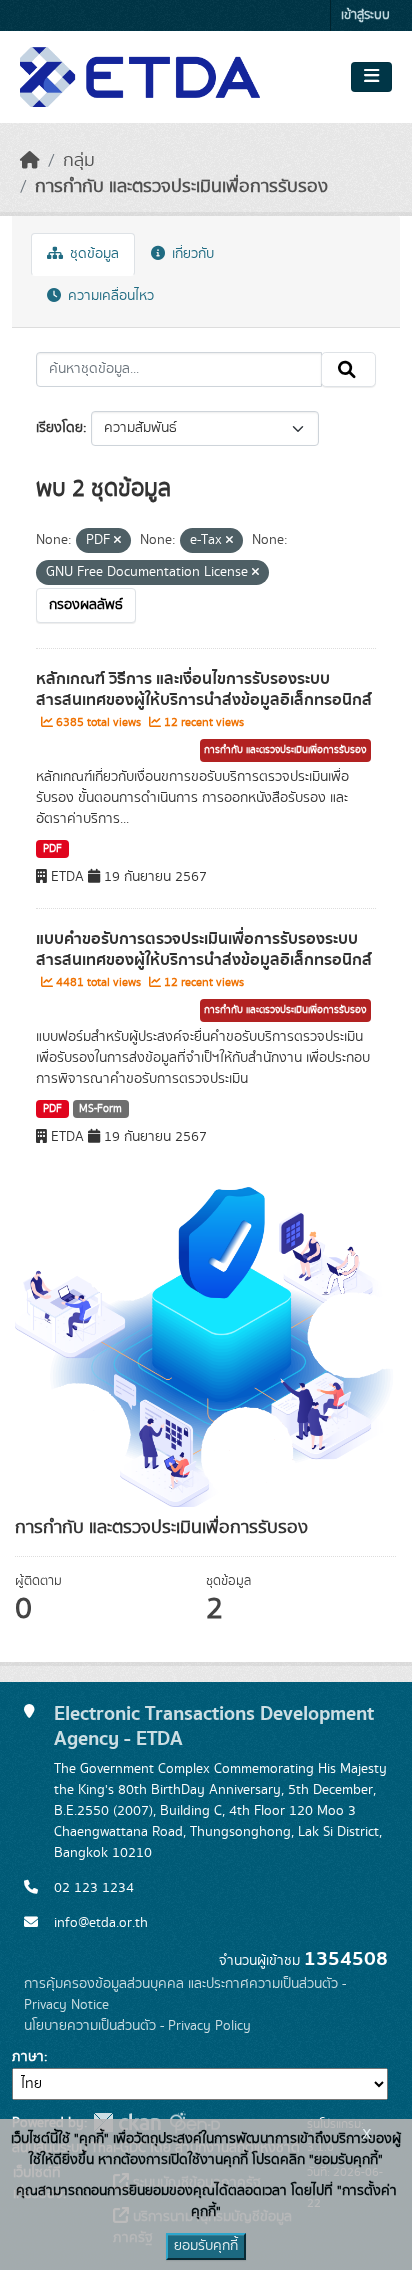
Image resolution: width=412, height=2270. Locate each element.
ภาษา (28, 2057)
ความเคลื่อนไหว (109, 296)
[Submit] (348, 370)
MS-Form (100, 1109)
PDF (52, 849)
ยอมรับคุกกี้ (206, 2246)
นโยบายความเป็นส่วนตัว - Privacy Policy (137, 2026)
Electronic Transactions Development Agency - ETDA (214, 1725)
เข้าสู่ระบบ (365, 15)
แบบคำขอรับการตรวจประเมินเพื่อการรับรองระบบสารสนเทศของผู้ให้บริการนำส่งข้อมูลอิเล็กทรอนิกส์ (204, 949)
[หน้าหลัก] (30, 161)
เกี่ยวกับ (191, 254)
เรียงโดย (59, 428)
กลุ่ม (79, 161)
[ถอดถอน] (117, 541)
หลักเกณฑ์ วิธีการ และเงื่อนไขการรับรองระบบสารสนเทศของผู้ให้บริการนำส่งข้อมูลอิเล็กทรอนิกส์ (204, 689)
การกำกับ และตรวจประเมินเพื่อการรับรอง (181, 187)
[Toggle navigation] (371, 77)
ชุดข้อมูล (92, 254)
